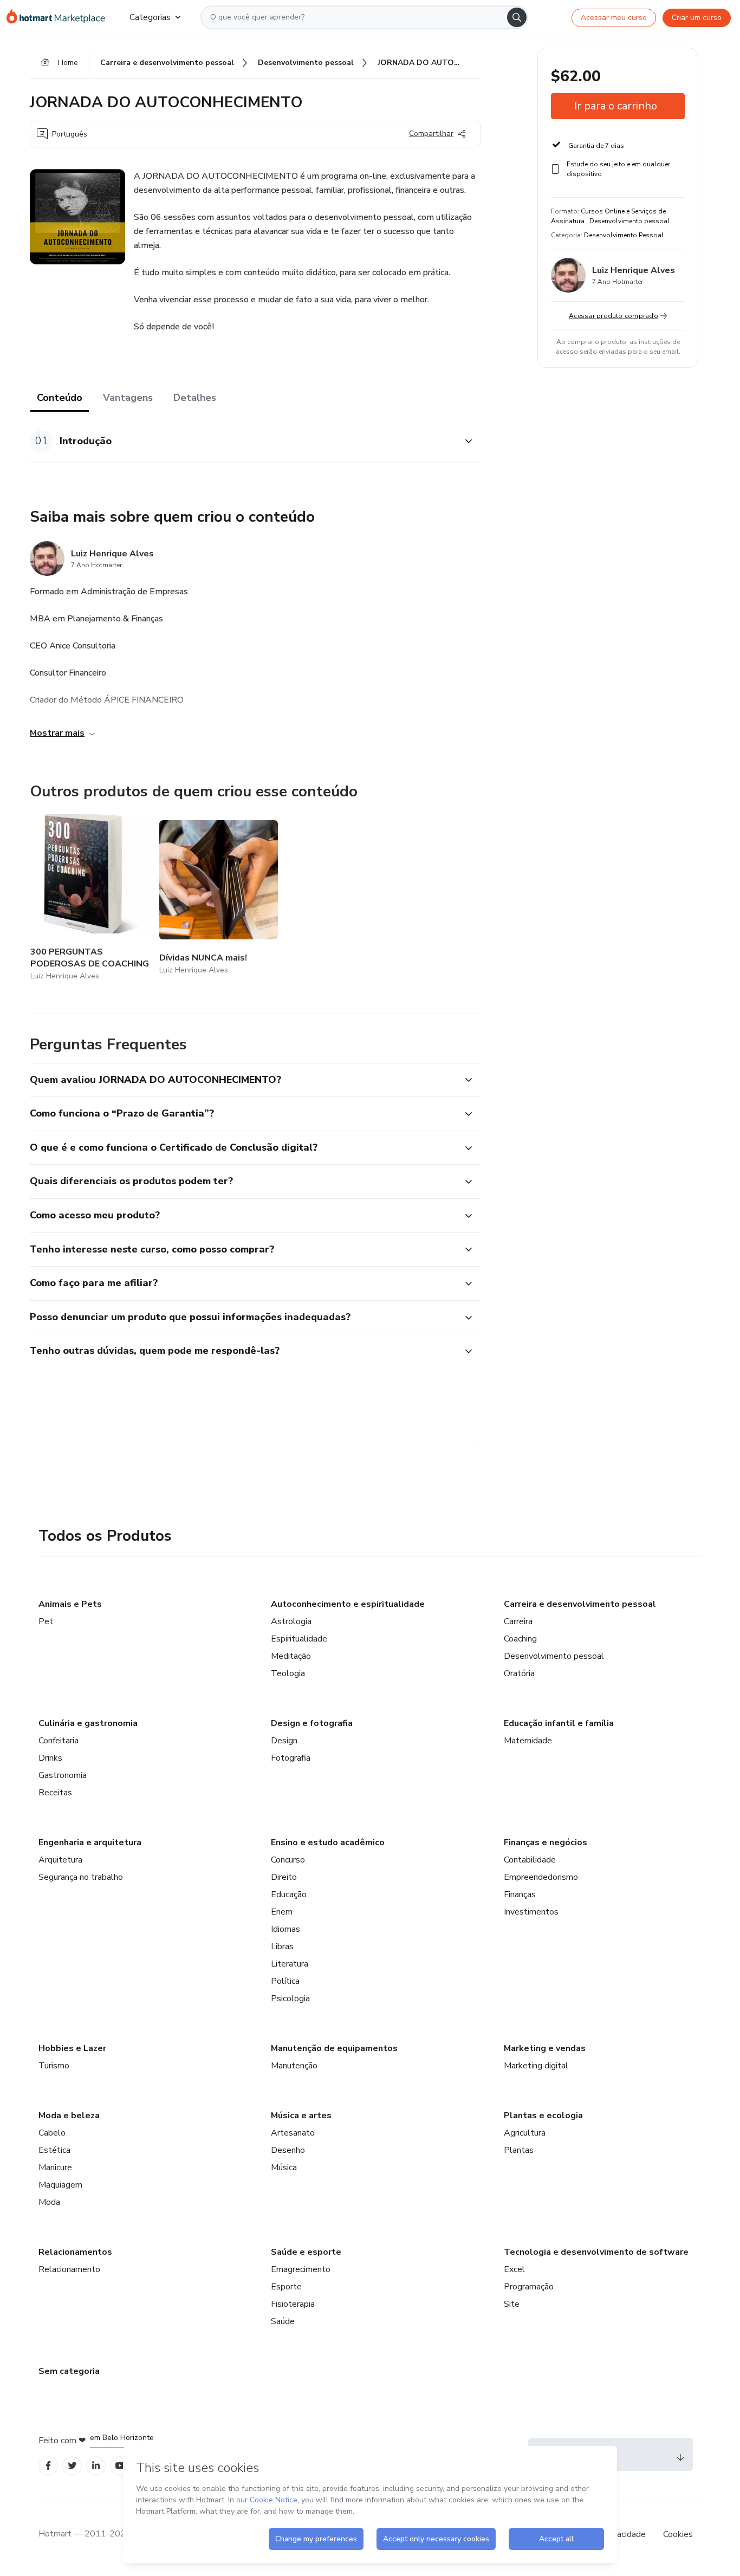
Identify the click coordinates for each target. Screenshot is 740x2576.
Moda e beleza (69, 2116)
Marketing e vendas (545, 2048)
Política (285, 1981)
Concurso (288, 1860)
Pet (46, 1621)
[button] (243, 441)
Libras (282, 1946)
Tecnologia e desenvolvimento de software (596, 2252)
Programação (529, 2287)
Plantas (519, 2150)
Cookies (678, 2534)
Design (284, 1741)
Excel (514, 2269)
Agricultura (525, 2133)
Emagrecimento (301, 2269)
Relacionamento (69, 2269)
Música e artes (301, 2116)
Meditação (291, 1656)
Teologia (288, 1673)
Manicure (55, 2168)
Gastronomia (63, 1775)
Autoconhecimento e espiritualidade (348, 1604)
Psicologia (290, 1998)
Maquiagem (60, 2185)
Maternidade (528, 1741)
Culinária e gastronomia (88, 1723)
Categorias (150, 17)
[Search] (517, 17)
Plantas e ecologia (543, 2116)
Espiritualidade (299, 1639)
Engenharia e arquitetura (90, 1842)
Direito (284, 1877)
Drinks (50, 1758)
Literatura (290, 1964)
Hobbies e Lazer (72, 2048)
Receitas (55, 1793)
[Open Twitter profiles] (72, 2466)
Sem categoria (69, 2371)
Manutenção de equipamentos (334, 2048)
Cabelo (52, 2133)
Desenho (288, 2150)
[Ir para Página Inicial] (59, 17)
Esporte (286, 2287)
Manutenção (294, 2066)
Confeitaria (59, 1741)
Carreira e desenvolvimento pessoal (580, 1604)
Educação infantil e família (559, 1723)
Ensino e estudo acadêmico (328, 1842)
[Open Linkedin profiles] (96, 2466)
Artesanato (293, 2133)
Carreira (518, 1621)
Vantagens (128, 398)
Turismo (54, 2066)
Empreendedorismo (541, 1877)
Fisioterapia (293, 2304)
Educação (289, 1894)
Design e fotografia (312, 1723)
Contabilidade (530, 1860)
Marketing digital (536, 2066)
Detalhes (195, 398)
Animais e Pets (70, 1604)
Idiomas (285, 1929)
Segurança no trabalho (81, 1877)
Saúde (283, 2321)
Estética (54, 2150)
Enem (282, 1912)
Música (284, 2168)
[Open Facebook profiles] (48, 2466)
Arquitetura (60, 1860)
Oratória (519, 1673)
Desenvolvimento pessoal (554, 1656)
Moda (49, 2202)
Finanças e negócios (546, 1842)
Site (512, 2304)
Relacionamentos (75, 2252)
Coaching (520, 1639)
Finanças (520, 1894)
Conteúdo (60, 398)
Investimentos (531, 1912)
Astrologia (291, 1621)
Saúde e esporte (306, 2252)
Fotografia (291, 1758)
